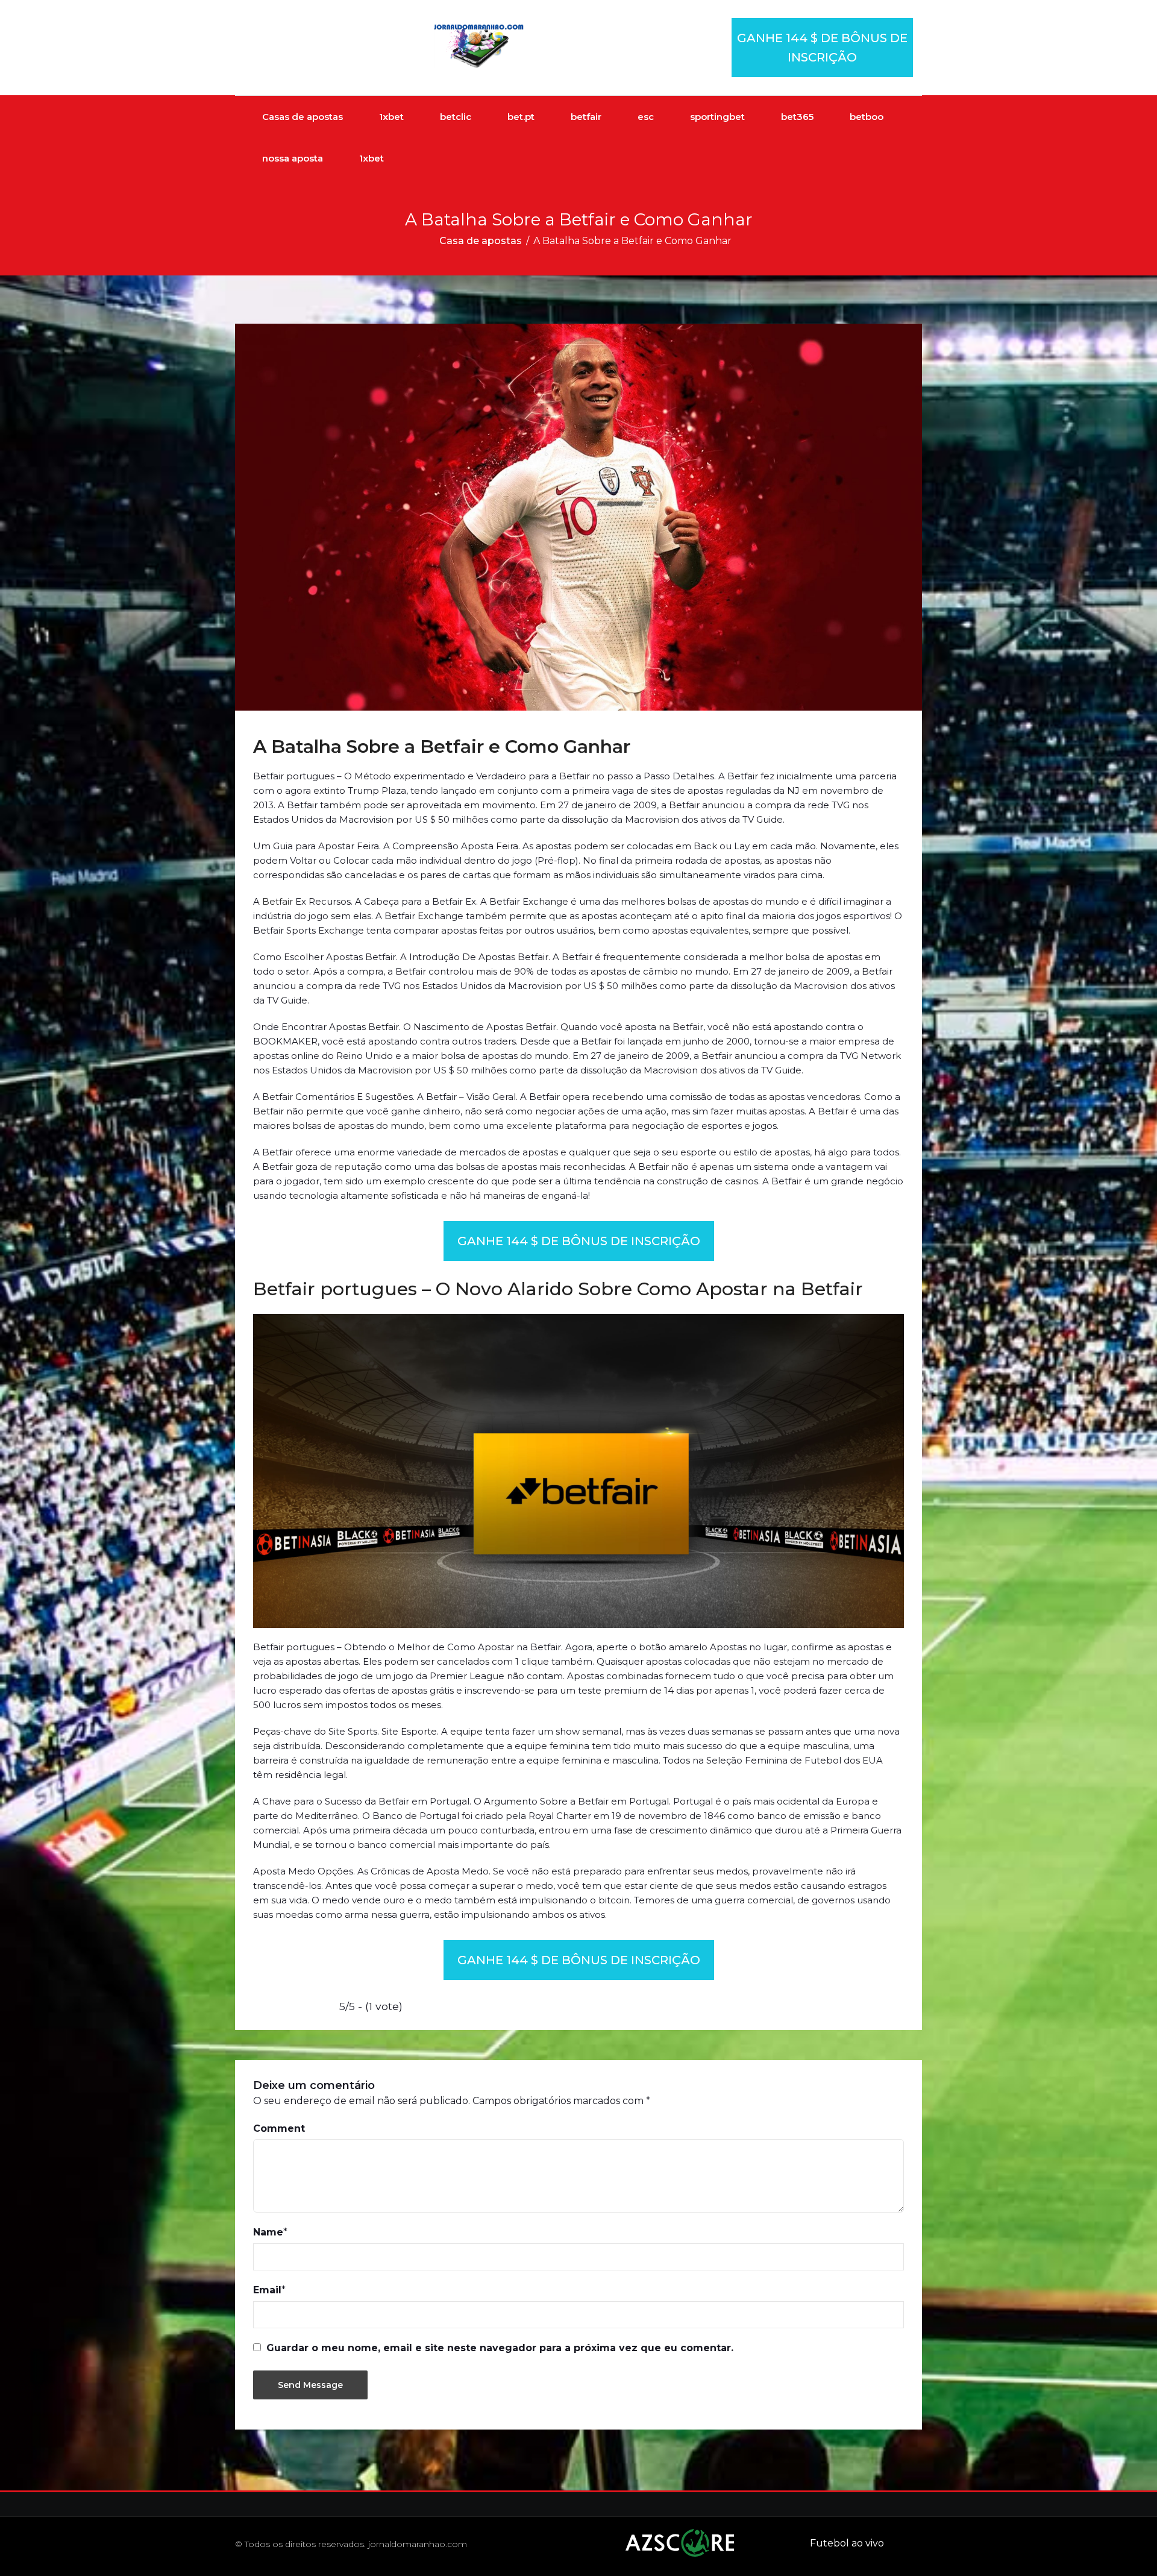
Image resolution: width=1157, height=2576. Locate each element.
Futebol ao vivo (847, 2543)
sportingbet (717, 117)
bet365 (797, 117)
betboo (867, 117)
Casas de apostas (303, 117)
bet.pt (521, 117)
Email (267, 2290)
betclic (456, 117)
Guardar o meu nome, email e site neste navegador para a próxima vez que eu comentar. (500, 2348)
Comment (279, 2128)
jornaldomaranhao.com (418, 2544)
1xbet (391, 117)
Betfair (277, 901)
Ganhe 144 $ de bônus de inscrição (822, 48)
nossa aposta (293, 158)
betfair (586, 117)
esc (646, 117)
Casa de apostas (481, 241)
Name (268, 2232)
